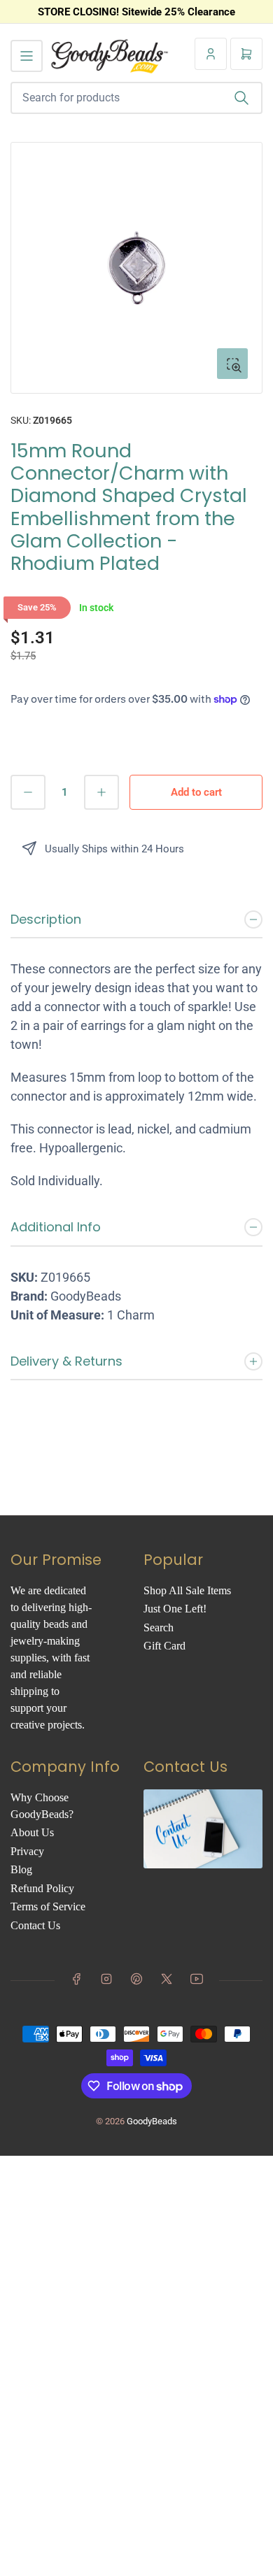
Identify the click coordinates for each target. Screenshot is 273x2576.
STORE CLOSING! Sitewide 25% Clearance (136, 12)
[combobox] (136, 98)
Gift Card (164, 1646)
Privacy (27, 1851)
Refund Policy (42, 1888)
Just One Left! (175, 1609)
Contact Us (35, 1925)
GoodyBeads (152, 2121)
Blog (21, 1869)
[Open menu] (27, 56)
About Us (32, 1832)
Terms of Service (48, 1906)
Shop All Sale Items (187, 1590)
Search (159, 1627)
